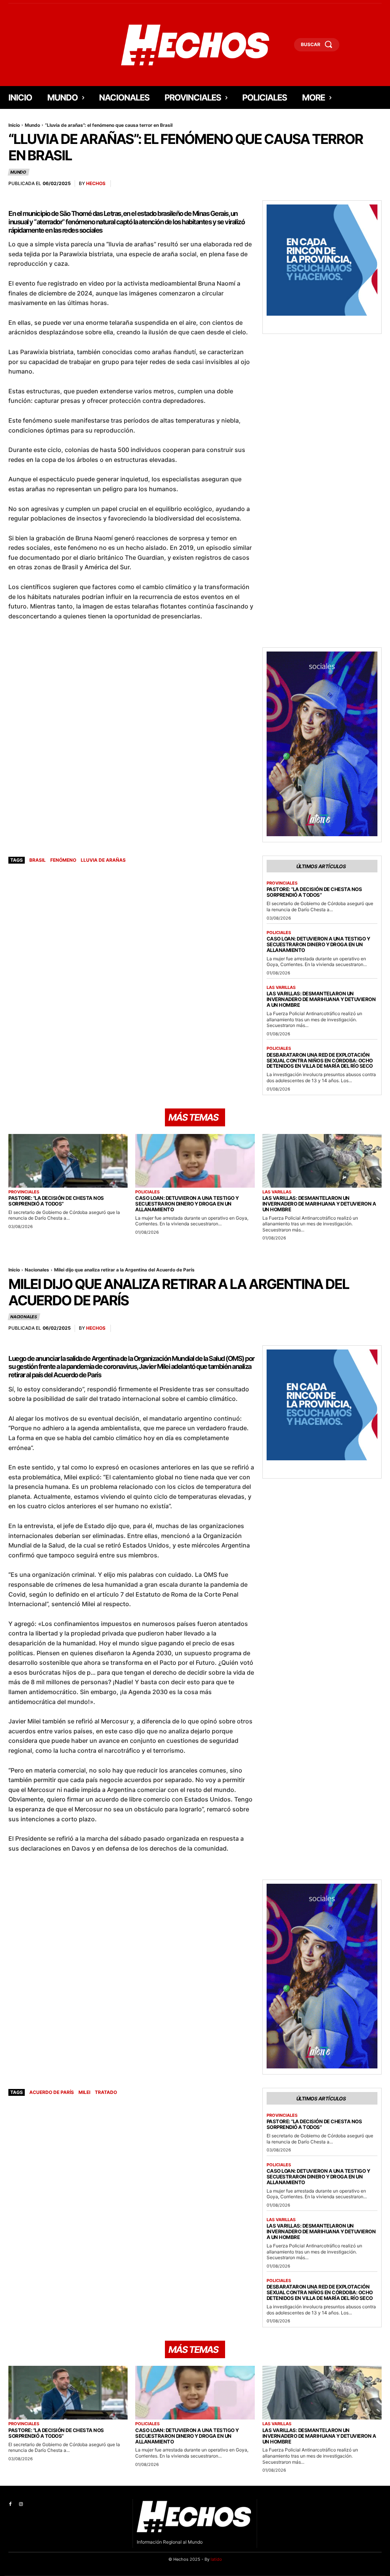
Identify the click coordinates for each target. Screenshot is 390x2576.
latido (216, 2559)
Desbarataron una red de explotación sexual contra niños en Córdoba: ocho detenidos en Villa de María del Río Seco (320, 1060)
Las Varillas (281, 988)
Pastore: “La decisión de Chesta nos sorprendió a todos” (314, 892)
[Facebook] (10, 2504)
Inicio (14, 125)
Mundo (32, 125)
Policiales (279, 933)
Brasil (38, 860)
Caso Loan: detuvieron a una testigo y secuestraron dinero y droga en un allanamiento (318, 944)
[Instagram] (21, 2504)
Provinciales (282, 883)
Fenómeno (63, 860)
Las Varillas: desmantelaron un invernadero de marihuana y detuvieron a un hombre (321, 999)
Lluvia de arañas (103, 860)
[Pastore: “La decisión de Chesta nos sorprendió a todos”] (68, 1161)
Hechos (96, 183)
